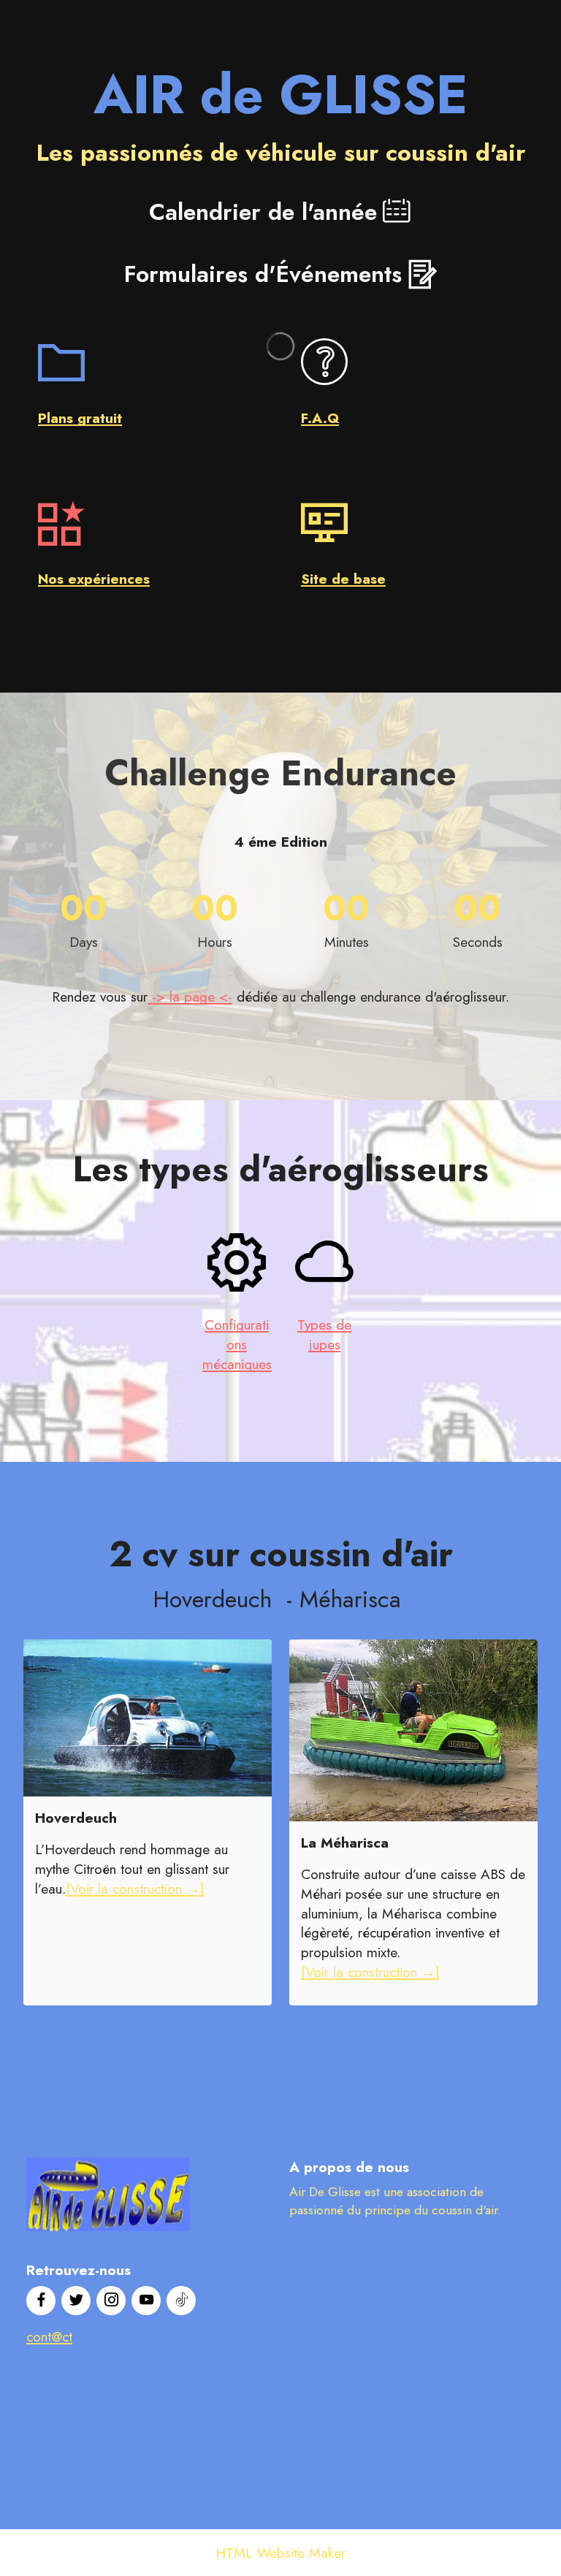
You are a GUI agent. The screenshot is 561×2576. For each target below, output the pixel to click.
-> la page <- (190, 997)
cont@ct (49, 2336)
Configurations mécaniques (237, 1344)
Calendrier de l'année (263, 212)
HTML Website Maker (280, 2553)
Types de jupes (324, 1334)
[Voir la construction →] (135, 1889)
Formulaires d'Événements (263, 274)
